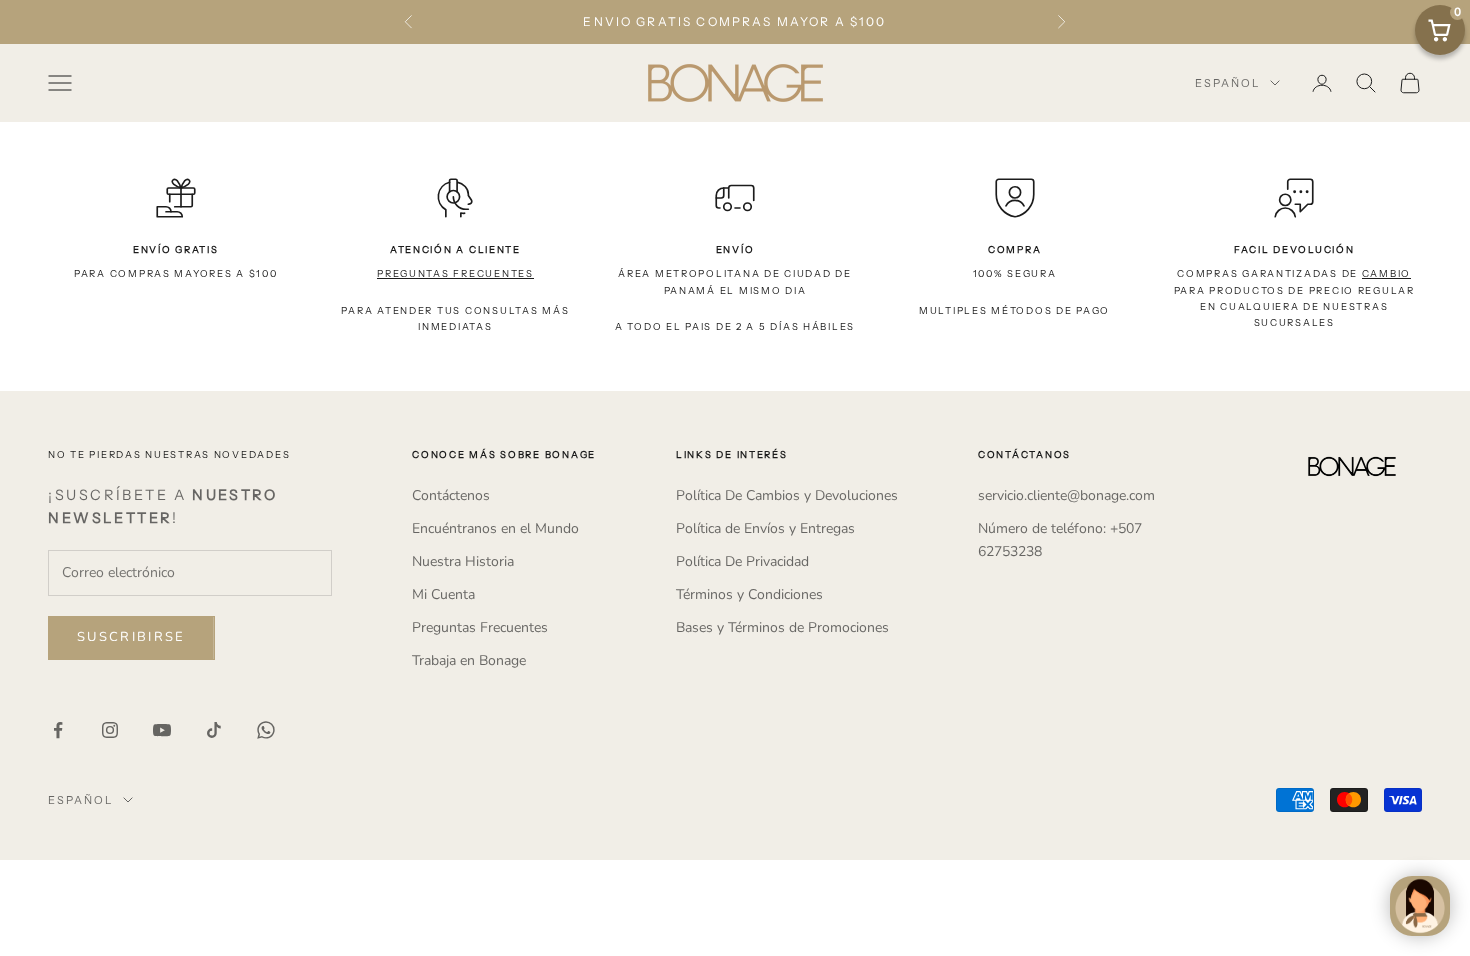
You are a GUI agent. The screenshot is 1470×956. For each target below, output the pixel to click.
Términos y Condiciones (749, 594)
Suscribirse (131, 637)
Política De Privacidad (742, 561)
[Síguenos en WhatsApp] (266, 730)
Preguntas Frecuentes (480, 627)
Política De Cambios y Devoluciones (787, 495)
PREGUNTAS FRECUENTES (455, 273)
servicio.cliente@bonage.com (1066, 495)
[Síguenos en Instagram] (110, 730)
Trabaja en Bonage (469, 660)
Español (1227, 83)
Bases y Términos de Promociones (782, 627)
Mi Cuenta (443, 594)
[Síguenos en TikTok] (214, 730)
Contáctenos (451, 495)
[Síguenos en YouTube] (162, 730)
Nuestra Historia (463, 561)
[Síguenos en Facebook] (58, 730)
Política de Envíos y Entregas (765, 528)
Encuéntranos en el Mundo (495, 528)
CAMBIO (1386, 273)
